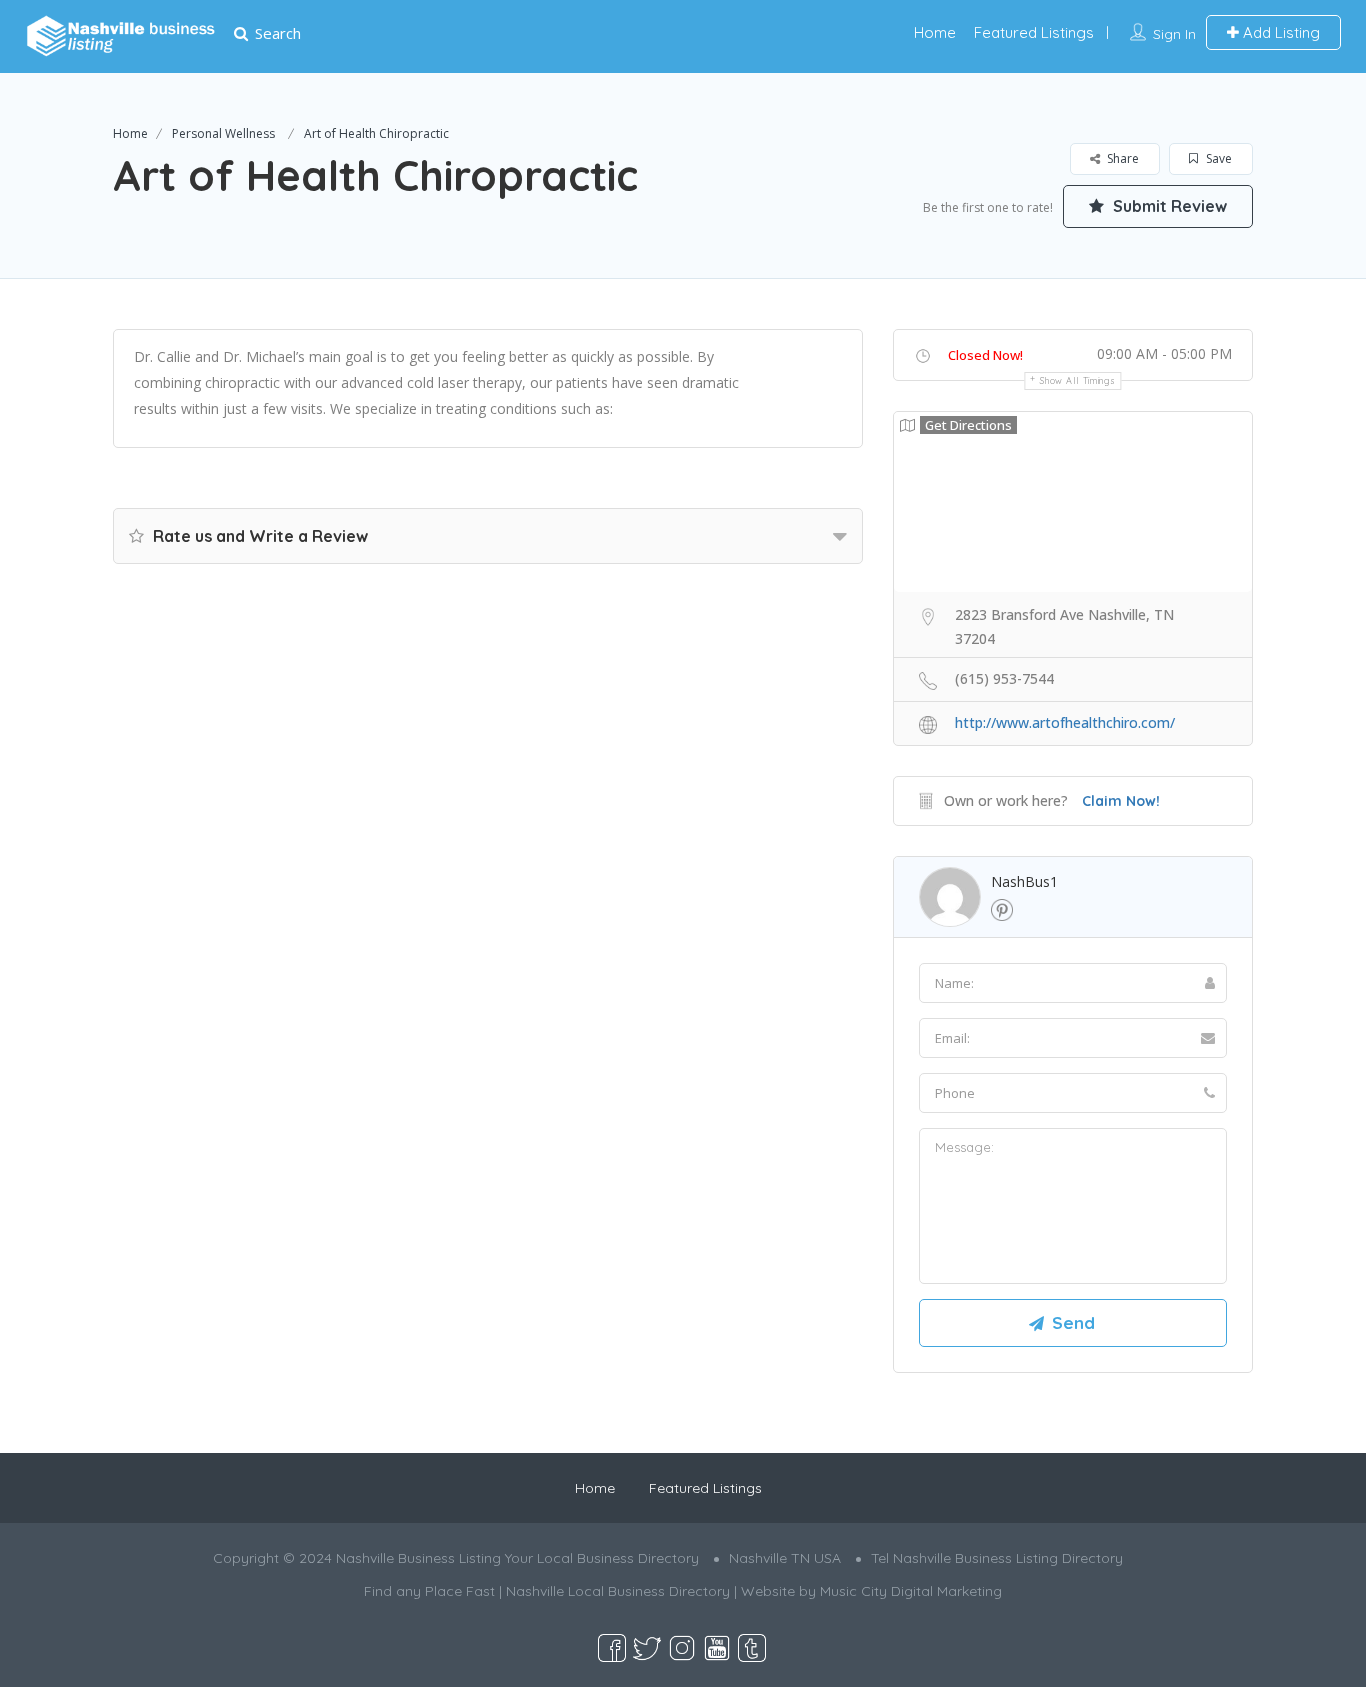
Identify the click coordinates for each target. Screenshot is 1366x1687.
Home (935, 32)
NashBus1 (1024, 881)
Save (1217, 158)
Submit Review (1168, 206)
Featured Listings (1034, 32)
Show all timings (1077, 380)
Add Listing (1279, 32)
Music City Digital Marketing (911, 1591)
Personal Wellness (223, 133)
